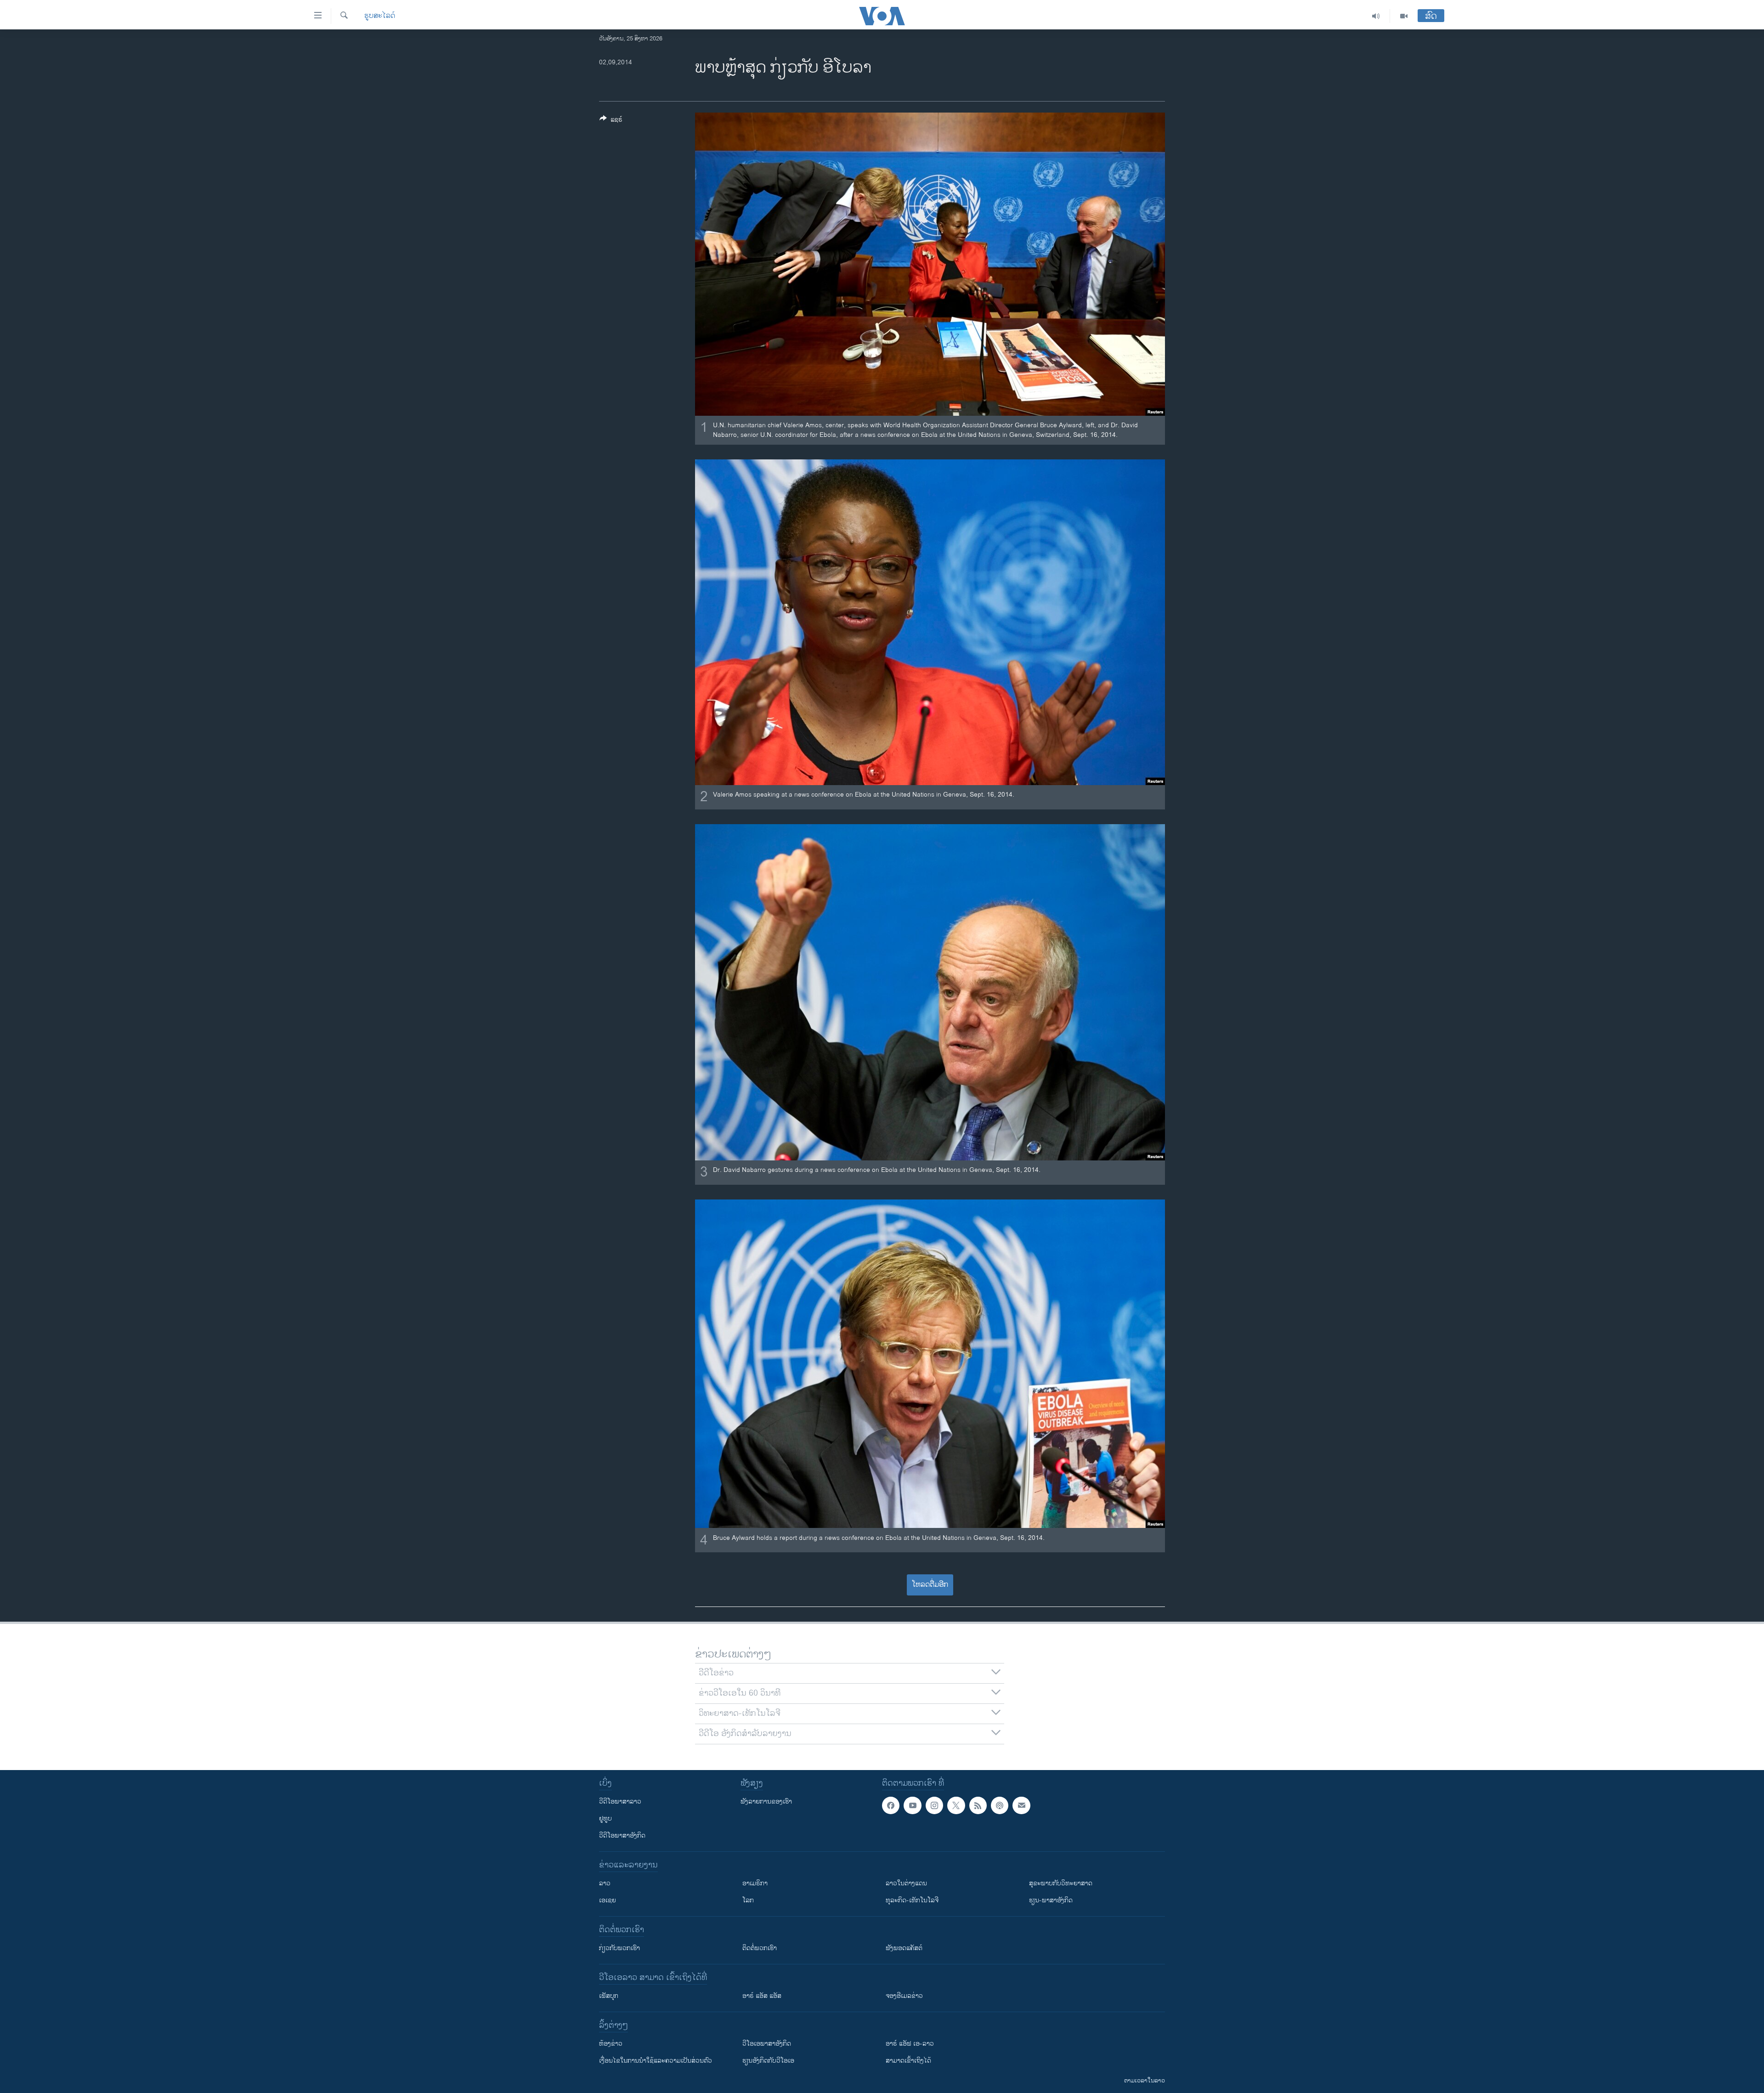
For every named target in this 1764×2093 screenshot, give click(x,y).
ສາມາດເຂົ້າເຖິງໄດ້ (908, 2061)
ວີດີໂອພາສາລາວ (620, 1802)
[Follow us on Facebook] (891, 1805)
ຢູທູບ (605, 1819)
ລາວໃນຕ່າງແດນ (906, 1883)
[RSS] (978, 1805)
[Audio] (1376, 16)
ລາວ (605, 1883)
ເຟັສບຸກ (609, 1996)
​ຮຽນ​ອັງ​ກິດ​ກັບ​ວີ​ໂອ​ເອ (768, 2061)
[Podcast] (1000, 1805)
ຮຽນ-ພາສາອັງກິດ (1051, 1900)
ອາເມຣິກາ (755, 1883)
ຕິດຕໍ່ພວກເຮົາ (760, 1948)
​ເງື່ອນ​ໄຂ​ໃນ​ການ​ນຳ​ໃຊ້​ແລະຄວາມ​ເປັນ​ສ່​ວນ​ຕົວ (656, 2061)
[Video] (1404, 16)
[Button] (611, 121)
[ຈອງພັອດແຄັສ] (1021, 1805)
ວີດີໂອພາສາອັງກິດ (622, 1836)
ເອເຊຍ (608, 1900)
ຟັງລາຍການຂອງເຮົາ (766, 1802)
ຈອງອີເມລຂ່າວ (904, 1996)
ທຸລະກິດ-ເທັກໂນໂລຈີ (912, 1900)
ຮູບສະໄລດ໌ (380, 16)
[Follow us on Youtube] (912, 1805)
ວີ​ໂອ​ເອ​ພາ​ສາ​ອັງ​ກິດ (767, 2044)
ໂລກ (748, 1900)
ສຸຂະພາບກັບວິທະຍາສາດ (1061, 1883)
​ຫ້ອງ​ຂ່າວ (611, 2044)
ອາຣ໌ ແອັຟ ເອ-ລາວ (910, 2044)
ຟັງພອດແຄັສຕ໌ (904, 1948)
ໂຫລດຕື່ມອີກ (930, 1585)
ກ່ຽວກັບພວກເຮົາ (619, 1948)
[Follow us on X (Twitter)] (956, 1805)
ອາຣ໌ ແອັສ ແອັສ (762, 1996)
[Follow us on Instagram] (934, 1805)
